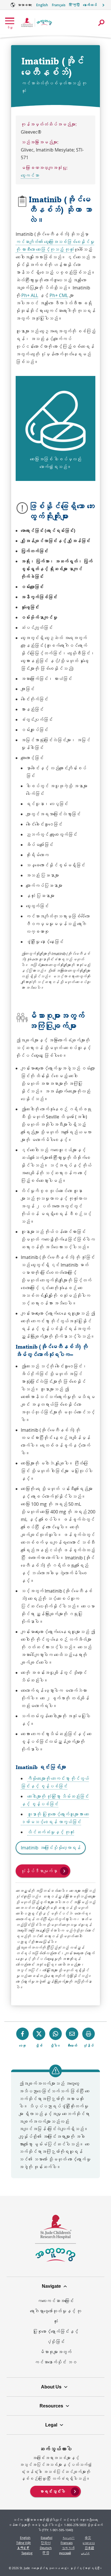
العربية (69, 2538)
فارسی (85, 2553)
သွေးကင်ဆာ (30, 175)
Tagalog (27, 2553)
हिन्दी (74, 5)
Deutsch (46, 2548)
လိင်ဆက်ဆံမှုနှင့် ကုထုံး (51, 1832)
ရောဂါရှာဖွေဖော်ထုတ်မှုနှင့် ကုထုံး (55, 2316)
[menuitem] (55, 2491)
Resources (51, 2406)
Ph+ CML (59, 295)
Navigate (51, 2286)
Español (47, 2538)
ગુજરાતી (68, 2548)
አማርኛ (23, 2548)
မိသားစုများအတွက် (55, 2352)
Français (59, 5)
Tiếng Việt (23, 2543)
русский (65, 2553)
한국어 (46, 2543)
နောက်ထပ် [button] (90, 5)
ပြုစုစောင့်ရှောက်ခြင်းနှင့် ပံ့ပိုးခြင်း (55, 2337)
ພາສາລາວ (89, 2543)
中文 (88, 2538)
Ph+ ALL (30, 295)
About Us (51, 2387)
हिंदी (46, 2553)
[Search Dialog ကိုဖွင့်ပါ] (101, 23)
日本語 (90, 2548)
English (42, 5)
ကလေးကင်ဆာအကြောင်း (55, 2301)
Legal (51, 2425)
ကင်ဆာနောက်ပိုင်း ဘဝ (55, 2362)
